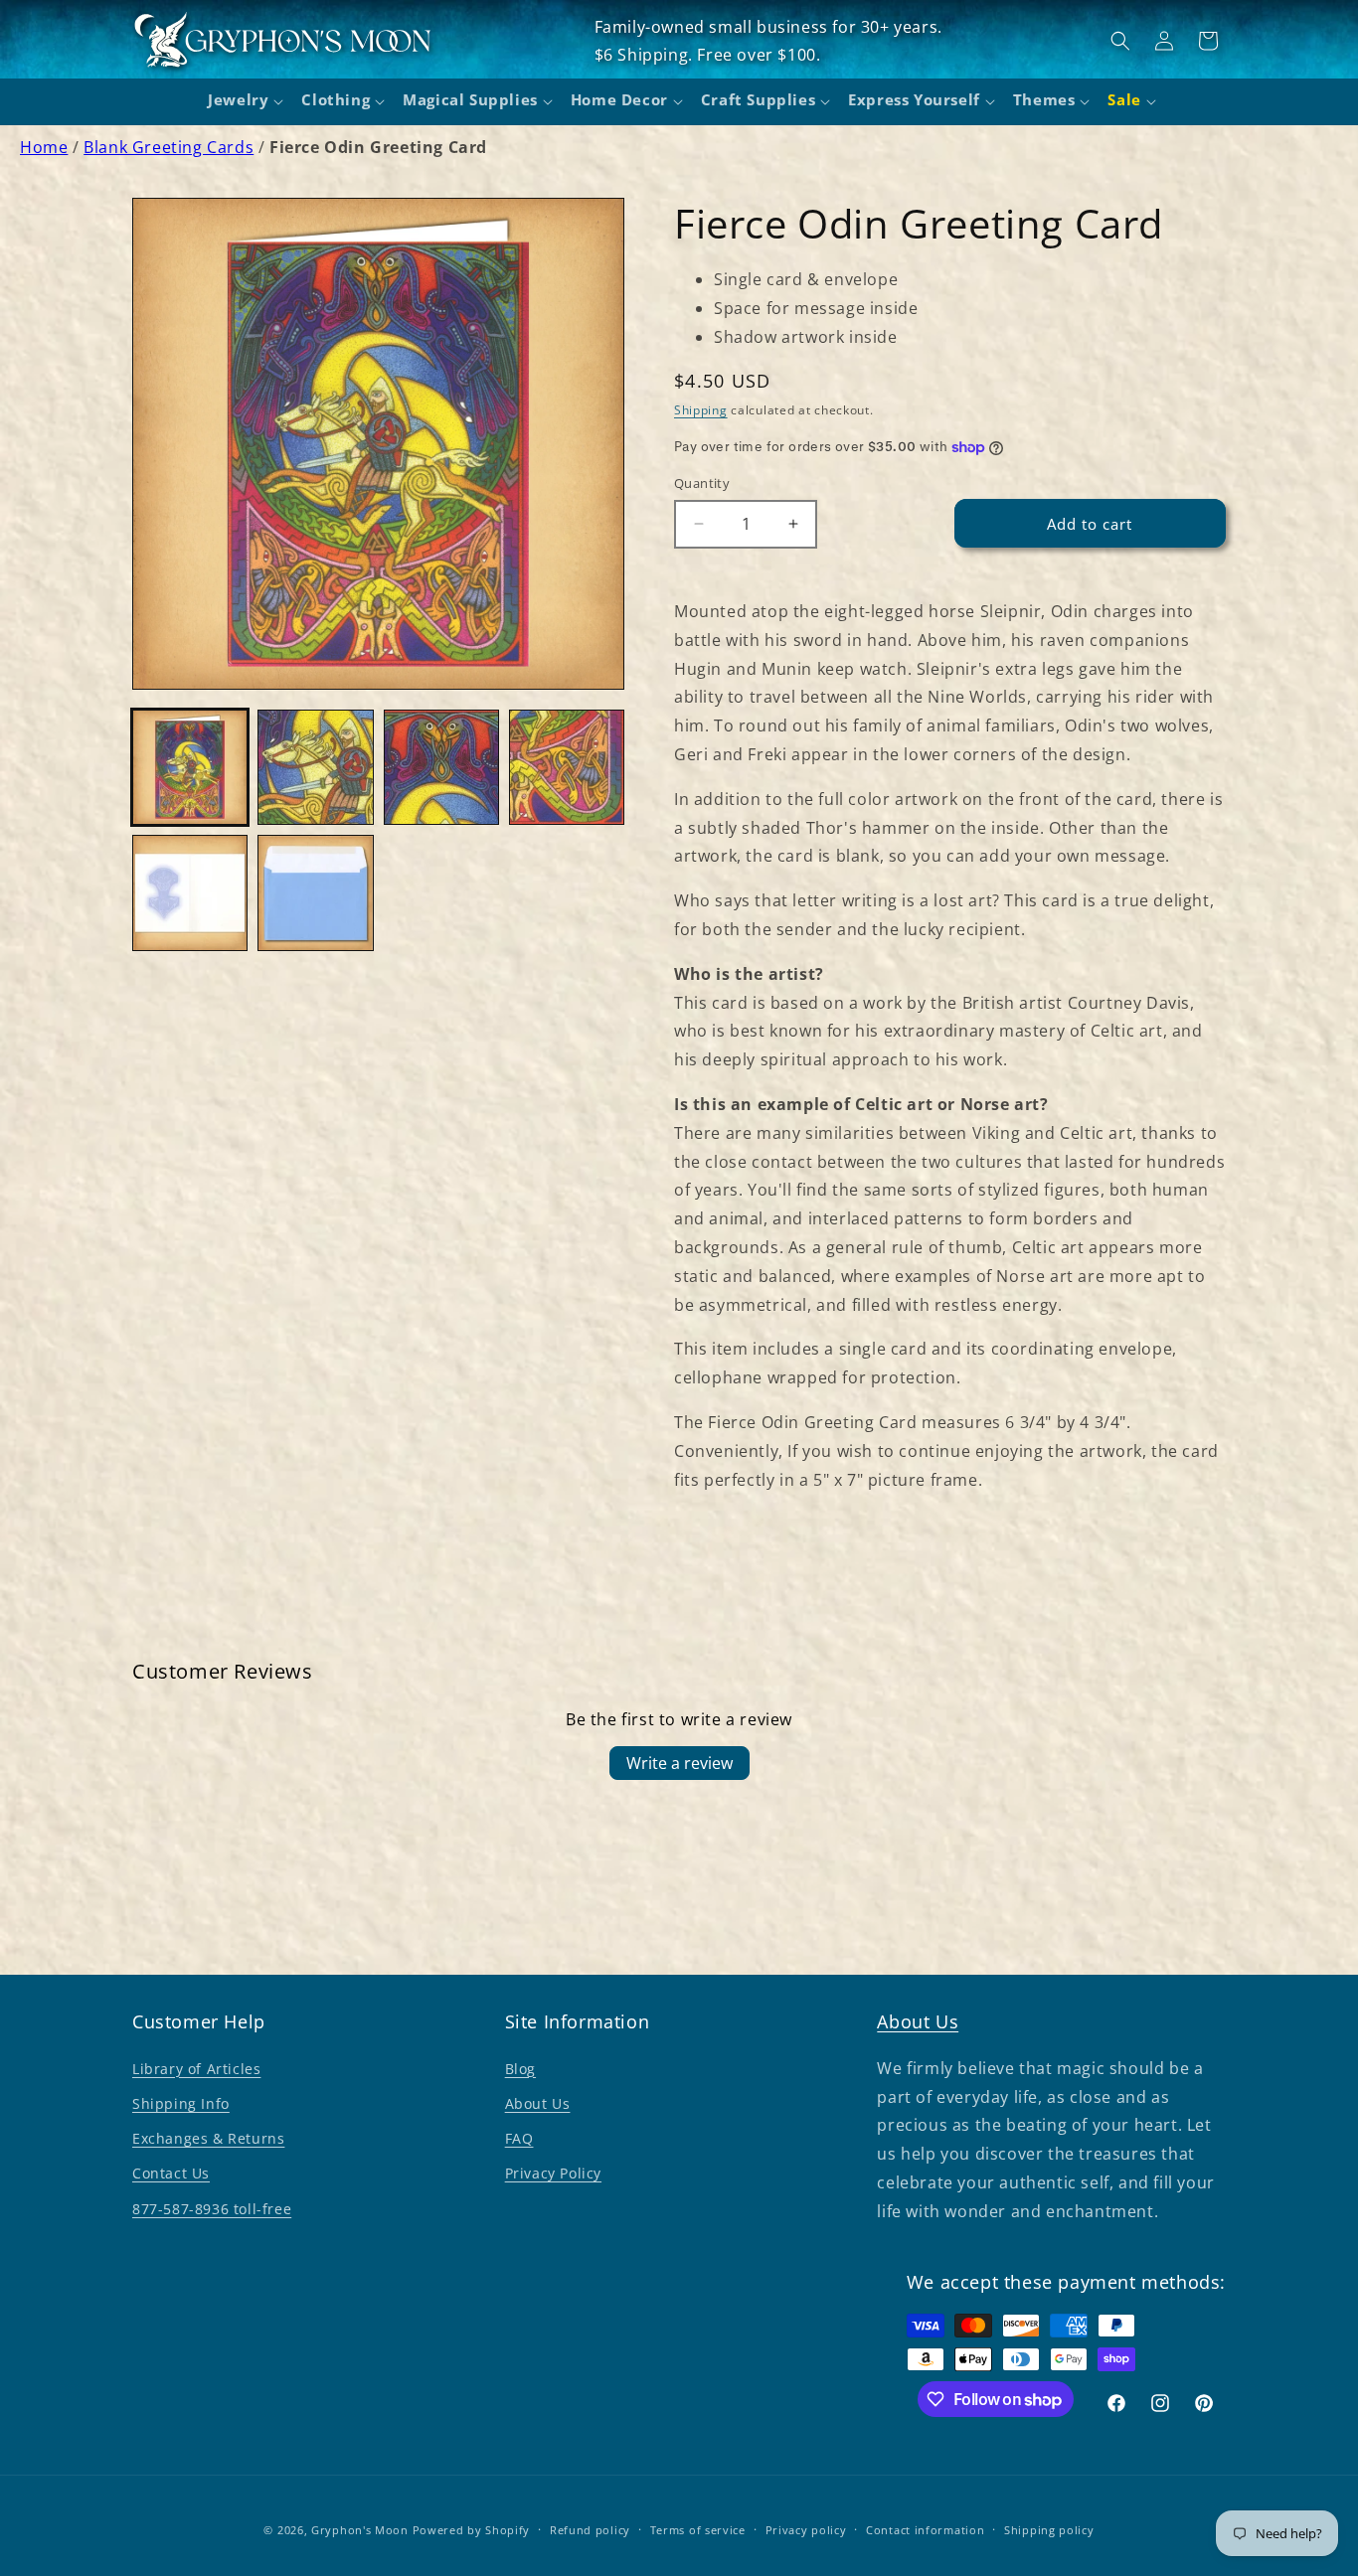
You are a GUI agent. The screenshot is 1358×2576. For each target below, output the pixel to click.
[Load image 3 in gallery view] (441, 767)
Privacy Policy (553, 2173)
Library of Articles (196, 2069)
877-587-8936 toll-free (212, 2209)
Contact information (925, 2530)
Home (44, 147)
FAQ (519, 2138)
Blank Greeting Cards (169, 147)
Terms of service (698, 2530)
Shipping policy (1049, 2530)
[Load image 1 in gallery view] (190, 767)
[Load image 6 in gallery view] (315, 892)
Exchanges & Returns (208, 2138)
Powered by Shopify (472, 2530)
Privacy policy (806, 2530)
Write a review (679, 1763)
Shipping (701, 410)
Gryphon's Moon (360, 2530)
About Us (538, 2103)
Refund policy (590, 2530)
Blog (520, 2069)
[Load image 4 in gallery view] (567, 767)
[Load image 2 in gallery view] (315, 767)
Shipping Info (181, 2103)
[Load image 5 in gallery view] (190, 892)
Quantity (702, 483)
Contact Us (171, 2173)
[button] (243, 102)
